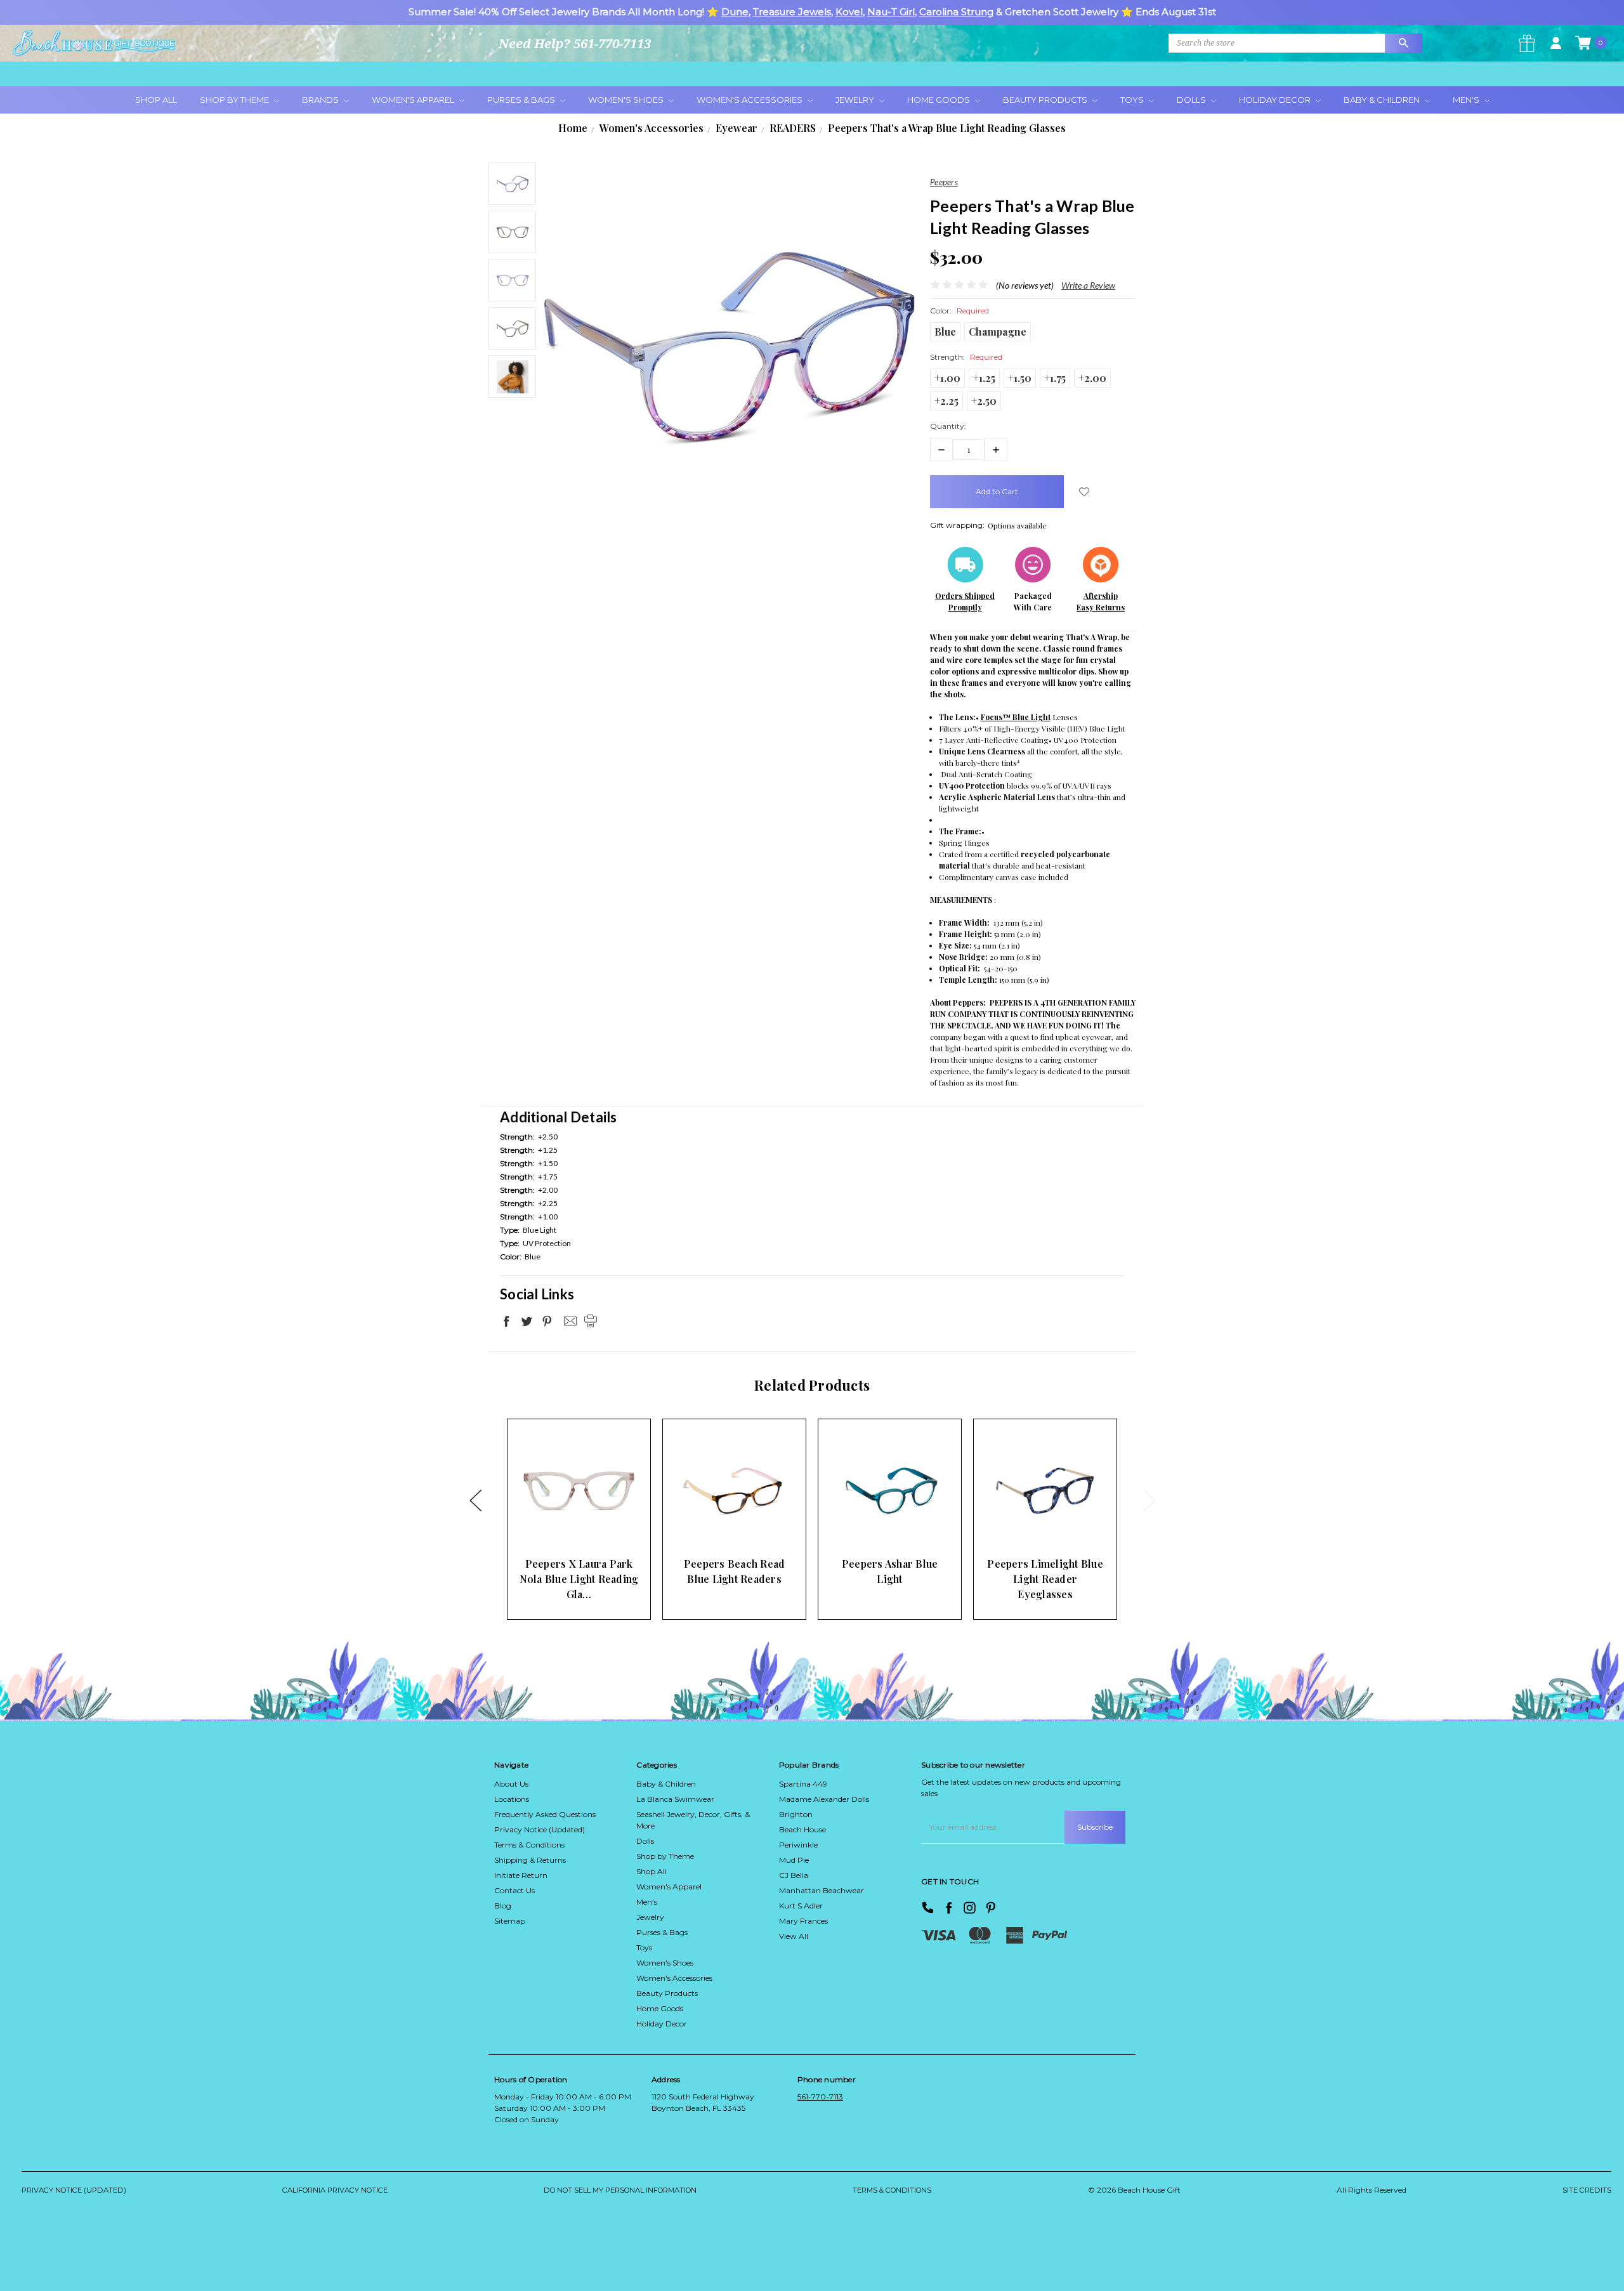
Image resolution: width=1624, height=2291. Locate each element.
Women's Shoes (627, 100)
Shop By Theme (235, 100)
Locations (512, 1799)
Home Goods (940, 100)
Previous (475, 1500)
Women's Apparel (414, 100)
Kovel (849, 12)
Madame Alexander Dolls (824, 1799)
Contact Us (514, 1890)
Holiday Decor (1276, 100)
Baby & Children (1383, 100)
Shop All (156, 100)
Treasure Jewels (792, 12)
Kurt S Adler (801, 1906)
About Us (511, 1784)
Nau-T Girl (891, 12)
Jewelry (856, 100)
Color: (959, 311)
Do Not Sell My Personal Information (620, 2190)
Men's (1467, 100)
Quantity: (948, 426)
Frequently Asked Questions (545, 1814)
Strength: (966, 357)
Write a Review (1088, 285)
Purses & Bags (522, 100)
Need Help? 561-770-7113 (575, 43)
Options (557, 1526)
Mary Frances (803, 1921)
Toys (1133, 100)
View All (794, 1936)
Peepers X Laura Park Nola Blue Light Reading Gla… (579, 1579)
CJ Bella (794, 1875)
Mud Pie (794, 1860)
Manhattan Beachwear (822, 1890)
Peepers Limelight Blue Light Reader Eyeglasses (1045, 1579)
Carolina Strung (956, 12)
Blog (503, 1906)
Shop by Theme (665, 1856)
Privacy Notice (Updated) (540, 1829)
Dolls (1192, 100)
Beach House (802, 1829)
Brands (321, 100)
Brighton (796, 1814)
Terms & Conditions (529, 1845)
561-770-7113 (820, 2097)
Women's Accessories (750, 100)
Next (1149, 1500)
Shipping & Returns (530, 1860)
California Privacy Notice (335, 2190)
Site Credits (1587, 2190)
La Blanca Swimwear (675, 1799)
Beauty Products (1046, 100)
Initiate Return (521, 1875)
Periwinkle (798, 1845)
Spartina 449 (803, 1784)
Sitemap (510, 1921)
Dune (735, 12)
